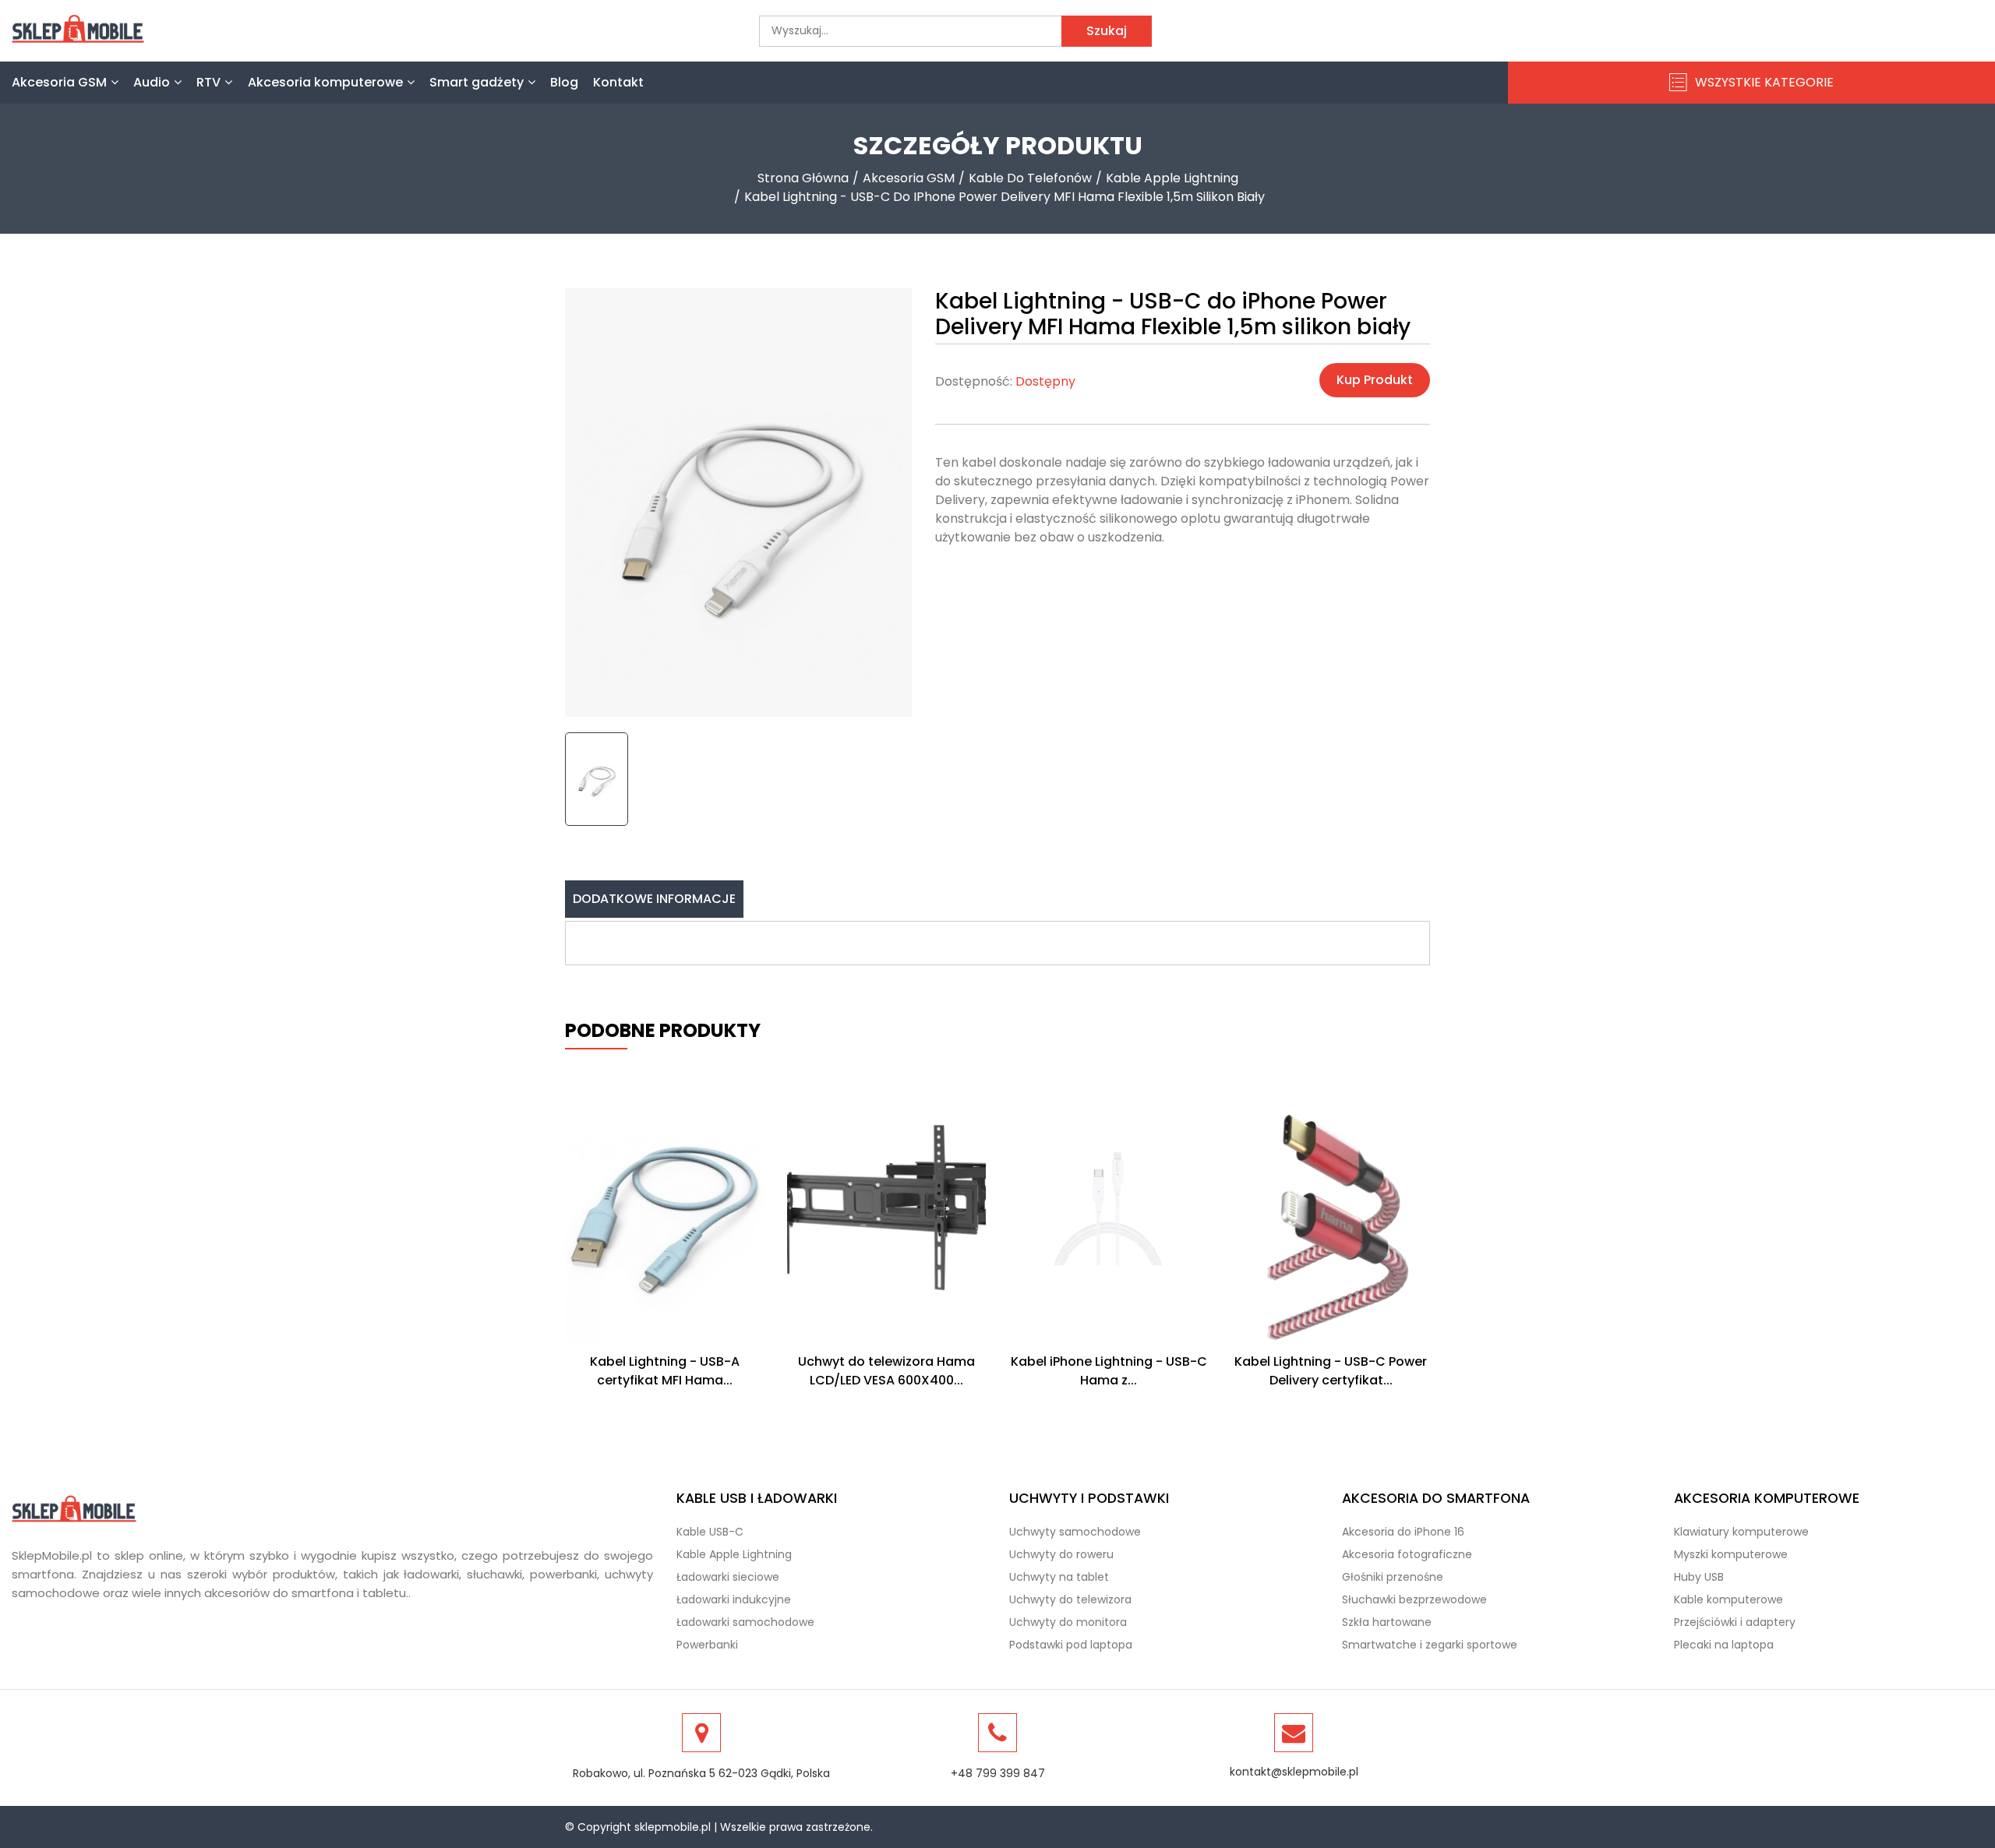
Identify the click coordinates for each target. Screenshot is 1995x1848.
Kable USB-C (710, 1532)
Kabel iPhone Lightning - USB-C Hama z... (1109, 1371)
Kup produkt (1375, 380)
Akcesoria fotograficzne (1407, 1554)
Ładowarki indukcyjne (734, 1599)
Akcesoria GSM (59, 82)
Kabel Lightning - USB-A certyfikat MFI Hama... (665, 1371)
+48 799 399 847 (998, 1773)
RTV (208, 82)
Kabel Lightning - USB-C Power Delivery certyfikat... (1331, 1371)
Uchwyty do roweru (1061, 1554)
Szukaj (1107, 31)
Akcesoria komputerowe (325, 82)
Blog (564, 82)
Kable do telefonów (1030, 178)
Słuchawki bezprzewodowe (1414, 1599)
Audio (152, 82)
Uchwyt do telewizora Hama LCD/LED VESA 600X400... (886, 1371)
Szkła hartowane (1387, 1622)
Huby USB (1699, 1577)
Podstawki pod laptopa (1071, 1645)
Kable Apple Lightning (1172, 178)
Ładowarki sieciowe (728, 1577)
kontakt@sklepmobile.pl (1294, 1772)
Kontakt (618, 82)
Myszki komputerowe (1731, 1554)
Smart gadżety (477, 82)
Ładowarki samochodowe (745, 1622)
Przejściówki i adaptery (1735, 1622)
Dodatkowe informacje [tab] (654, 899)
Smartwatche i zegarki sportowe (1430, 1645)
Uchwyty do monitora (1068, 1622)
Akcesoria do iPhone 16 (1403, 1532)
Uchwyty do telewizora (1070, 1599)
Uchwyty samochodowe (1075, 1532)
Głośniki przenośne (1393, 1577)
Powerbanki (707, 1645)
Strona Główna (803, 178)
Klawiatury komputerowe (1741, 1532)
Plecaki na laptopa (1724, 1645)
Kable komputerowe (1728, 1599)
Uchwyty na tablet (1059, 1577)
